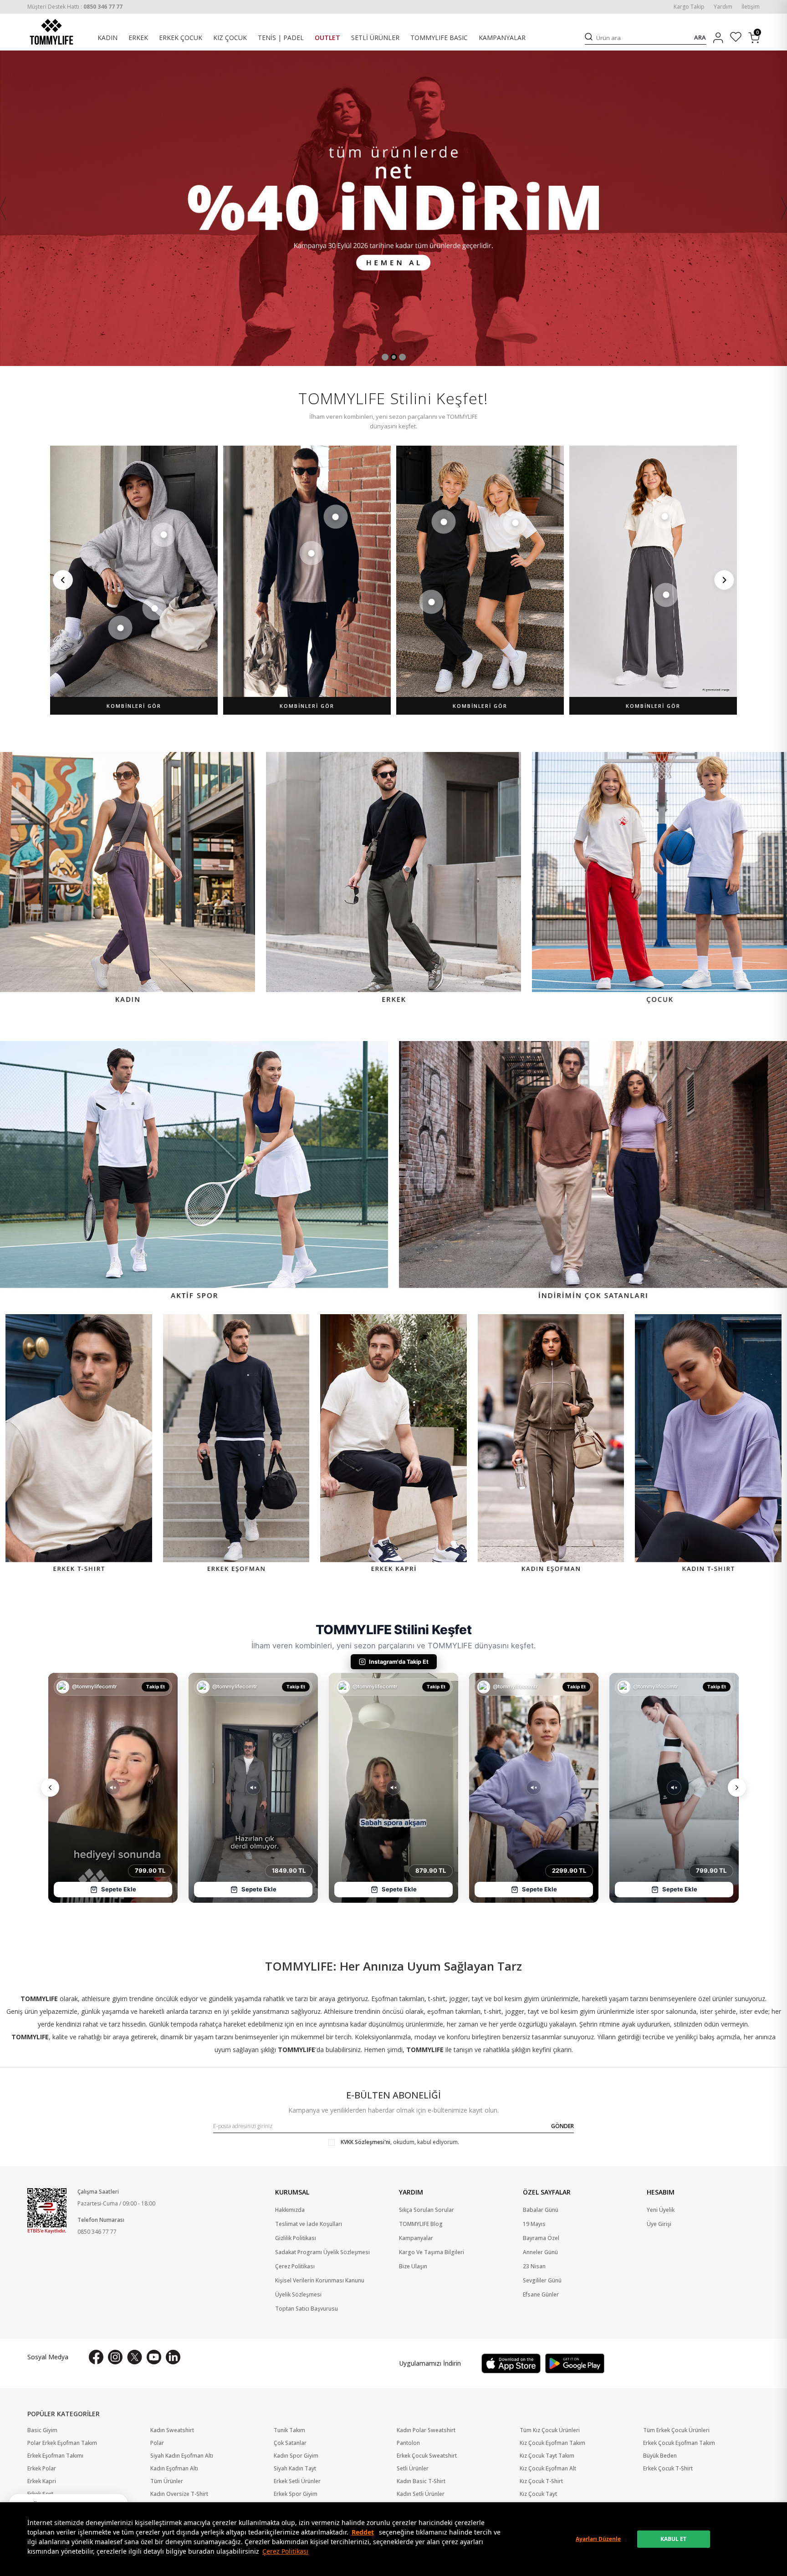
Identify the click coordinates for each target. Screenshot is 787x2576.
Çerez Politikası (285, 2551)
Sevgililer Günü (542, 2281)
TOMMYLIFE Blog (421, 2224)
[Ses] (113, 1788)
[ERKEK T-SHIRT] (79, 1445)
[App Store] (511, 2363)
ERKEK (138, 38)
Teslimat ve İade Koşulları (309, 2224)
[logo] (51, 32)
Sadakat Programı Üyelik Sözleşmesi (322, 2252)
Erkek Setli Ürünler (297, 2481)
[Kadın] (128, 879)
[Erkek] (393, 879)
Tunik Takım (289, 2430)
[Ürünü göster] (164, 535)
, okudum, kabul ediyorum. (400, 2142)
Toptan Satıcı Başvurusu (307, 2309)
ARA (700, 38)
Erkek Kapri (42, 2481)
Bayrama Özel (541, 2238)
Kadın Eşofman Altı (174, 2469)
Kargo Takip (689, 7)
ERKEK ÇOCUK (181, 38)
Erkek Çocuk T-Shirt (668, 2469)
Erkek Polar (42, 2469)
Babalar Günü (541, 2210)
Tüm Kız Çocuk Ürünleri (550, 2430)
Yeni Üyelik (661, 2210)
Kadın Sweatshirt (172, 2430)
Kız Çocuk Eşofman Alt (548, 2469)
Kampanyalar (416, 2238)
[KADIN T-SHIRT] (708, 1445)
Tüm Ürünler (167, 2481)
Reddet (363, 2532)
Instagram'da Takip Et (399, 1662)
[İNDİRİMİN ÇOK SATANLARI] (593, 1172)
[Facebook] (96, 2357)
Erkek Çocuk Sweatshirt (427, 2456)
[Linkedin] (173, 2357)
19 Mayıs (534, 2224)
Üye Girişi (659, 2224)
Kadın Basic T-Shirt (421, 2481)
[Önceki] (63, 580)
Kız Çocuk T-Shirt (541, 2481)
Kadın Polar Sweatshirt (426, 2430)
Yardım (723, 7)
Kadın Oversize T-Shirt (179, 2494)
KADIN (107, 38)
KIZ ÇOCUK (230, 38)
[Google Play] (575, 2363)
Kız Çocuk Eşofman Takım (552, 2443)
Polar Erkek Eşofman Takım (62, 2443)
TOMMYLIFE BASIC (439, 38)
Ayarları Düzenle (598, 2539)
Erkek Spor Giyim (296, 2494)
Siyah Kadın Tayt (295, 2469)
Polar (157, 2443)
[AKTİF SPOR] (194, 1172)
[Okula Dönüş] (393, 208)
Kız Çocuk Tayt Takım (547, 2456)
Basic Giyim (42, 2430)
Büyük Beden (660, 2456)
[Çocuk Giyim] (659, 879)
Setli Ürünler (413, 2469)
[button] (385, 357)
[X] (135, 2357)
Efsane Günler (541, 2295)
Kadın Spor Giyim (296, 2456)
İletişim (751, 7)
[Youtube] (154, 2357)
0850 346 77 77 (97, 2232)
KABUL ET (673, 2539)
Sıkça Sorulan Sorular (427, 2210)
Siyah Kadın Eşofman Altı (182, 2456)
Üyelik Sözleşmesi (298, 2295)
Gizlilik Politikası (296, 2238)
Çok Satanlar (290, 2443)
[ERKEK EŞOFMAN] (236, 1445)
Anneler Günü (540, 2252)
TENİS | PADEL (281, 38)
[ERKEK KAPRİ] (393, 1445)
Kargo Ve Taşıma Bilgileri (432, 2252)
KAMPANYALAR (502, 38)
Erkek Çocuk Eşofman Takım (679, 2443)
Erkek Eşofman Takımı (55, 2456)
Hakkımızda (290, 2210)
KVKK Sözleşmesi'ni (365, 2142)
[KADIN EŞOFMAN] (551, 1445)
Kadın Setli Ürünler (421, 2494)
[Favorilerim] (736, 38)
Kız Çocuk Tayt (538, 2494)
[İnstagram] (115, 2357)
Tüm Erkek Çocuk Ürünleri (676, 2430)
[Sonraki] (724, 580)
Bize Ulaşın (413, 2266)
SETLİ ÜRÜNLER (375, 38)
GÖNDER (562, 2126)
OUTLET (327, 38)
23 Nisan (534, 2266)
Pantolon (408, 2443)
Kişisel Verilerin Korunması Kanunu (320, 2281)
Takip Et (156, 1687)
